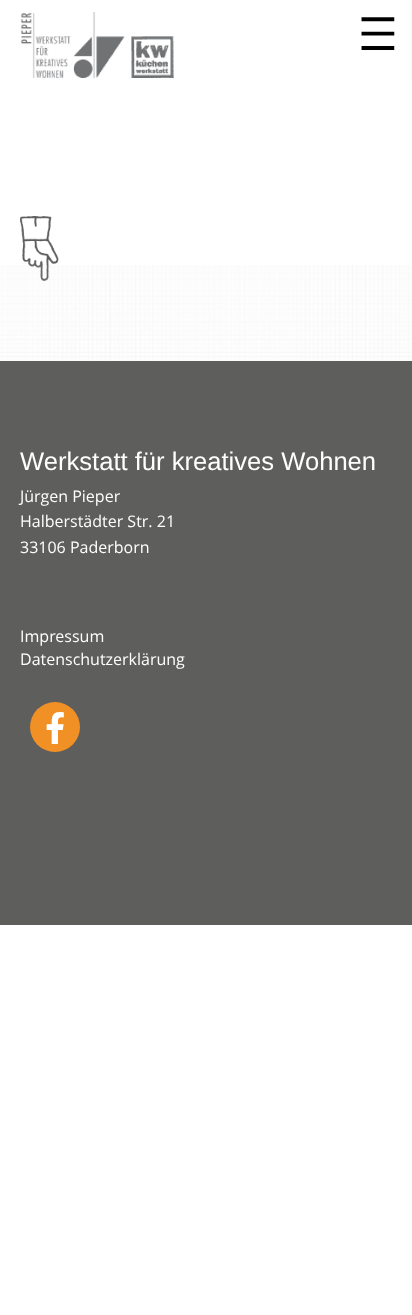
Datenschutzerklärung (102, 659)
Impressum (62, 636)
